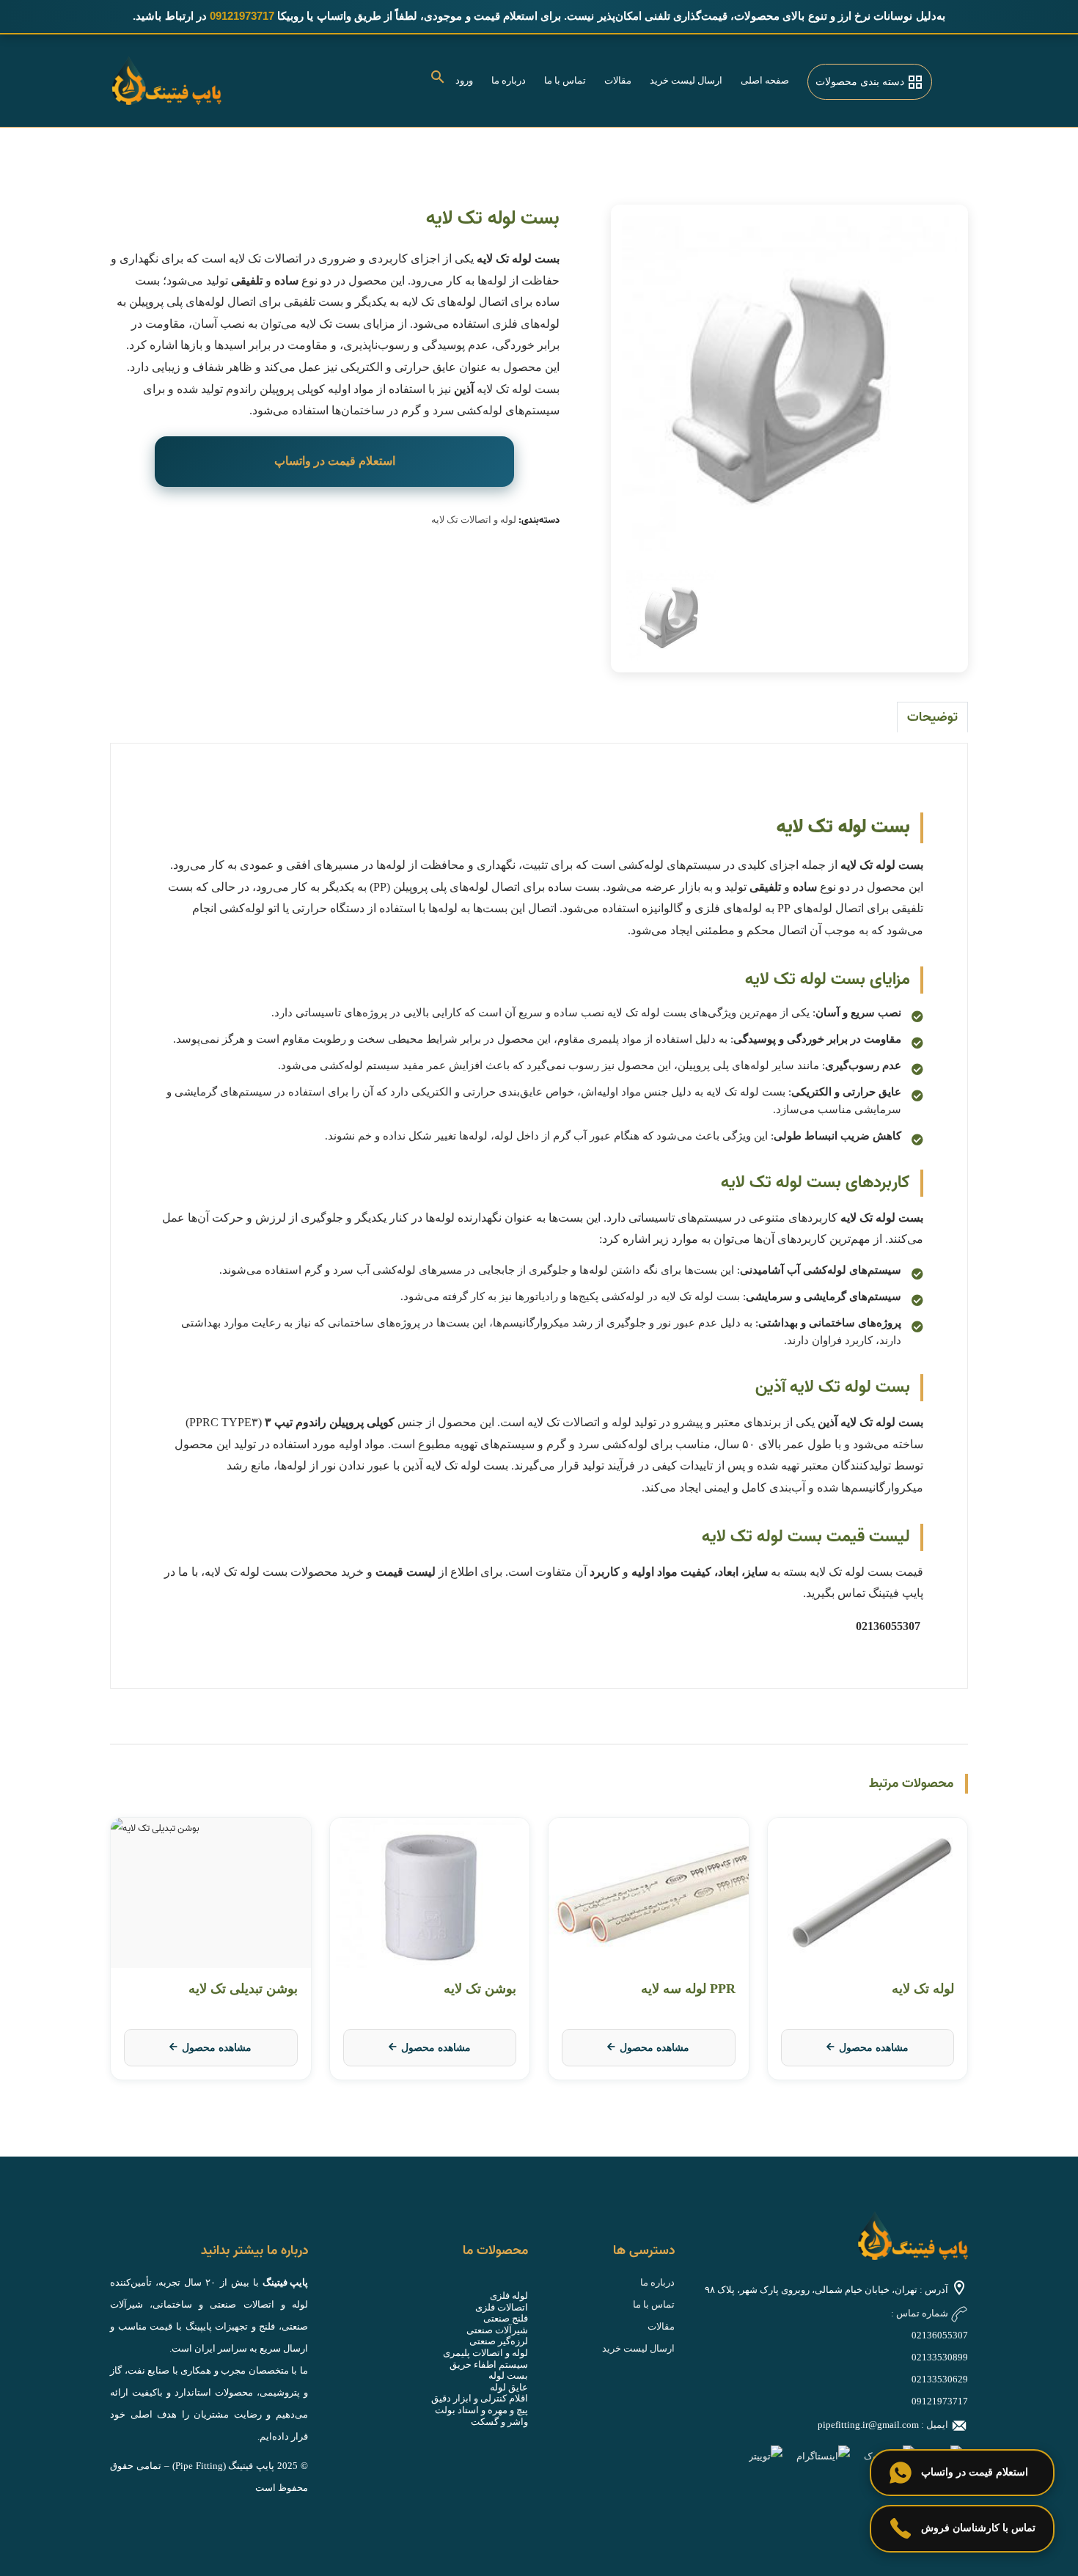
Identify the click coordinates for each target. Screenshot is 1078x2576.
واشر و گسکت (499, 2422)
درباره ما (509, 80)
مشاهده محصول (874, 2048)
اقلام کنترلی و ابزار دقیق (480, 2398)
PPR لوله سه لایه (688, 1989)
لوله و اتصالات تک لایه (474, 520)
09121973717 (940, 2401)
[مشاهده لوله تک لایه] (868, 1893)
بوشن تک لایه (480, 1989)
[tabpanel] (790, 384)
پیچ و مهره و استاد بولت (481, 2410)
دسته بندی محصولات (861, 82)
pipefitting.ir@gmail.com (868, 2425)
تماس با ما (565, 80)
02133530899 (940, 2357)
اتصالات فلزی (502, 2307)
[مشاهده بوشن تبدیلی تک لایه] (211, 1893)
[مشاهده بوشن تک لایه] (430, 1893)
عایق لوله (509, 2387)
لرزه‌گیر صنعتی (499, 2341)
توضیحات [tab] (932, 718)
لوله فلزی (509, 2296)
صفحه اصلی (765, 80)
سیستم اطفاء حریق (489, 2364)
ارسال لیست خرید (686, 80)
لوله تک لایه (923, 1989)
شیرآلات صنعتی (497, 2330)
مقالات (618, 80)
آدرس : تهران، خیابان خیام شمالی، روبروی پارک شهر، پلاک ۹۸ (826, 2290)
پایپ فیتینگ (285, 2282)
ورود (464, 80)
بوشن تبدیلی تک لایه (243, 1989)
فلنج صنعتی (506, 2318)
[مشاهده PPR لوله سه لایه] (649, 1893)
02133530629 (940, 2379)
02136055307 (940, 2335)
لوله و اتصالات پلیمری (485, 2353)
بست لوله (508, 2375)
